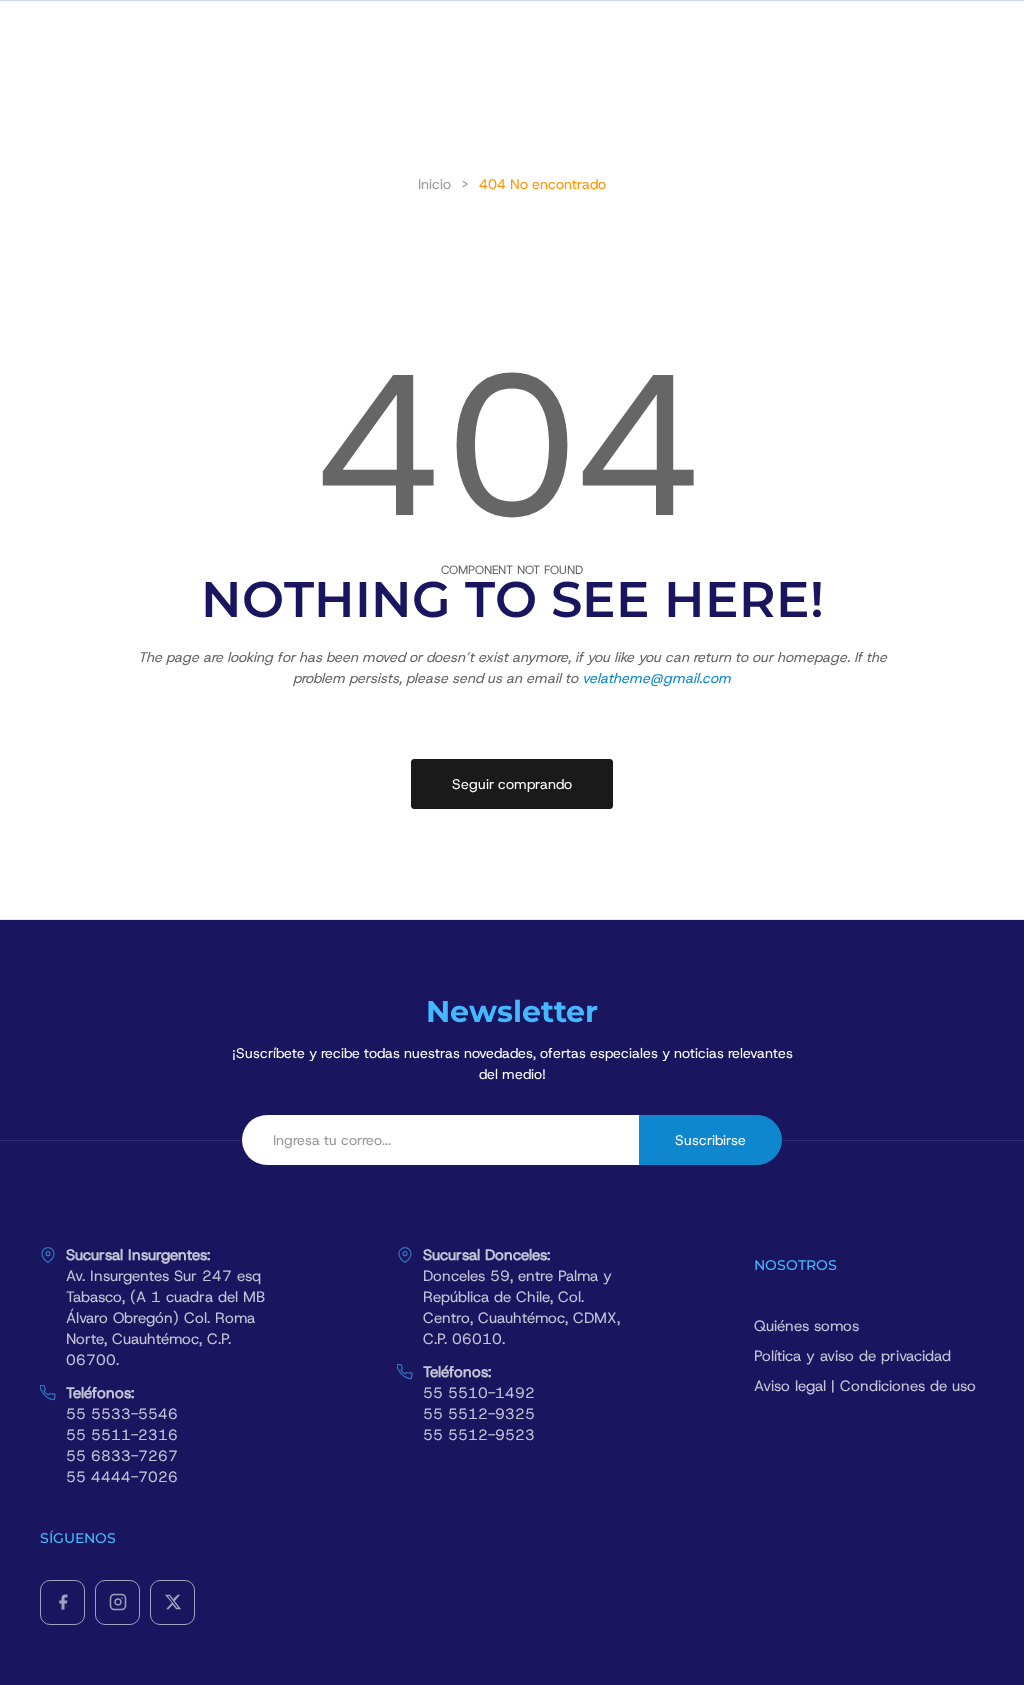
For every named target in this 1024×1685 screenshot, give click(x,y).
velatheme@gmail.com (656, 678)
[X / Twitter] (172, 1602)
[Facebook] (62, 1602)
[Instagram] (117, 1602)
